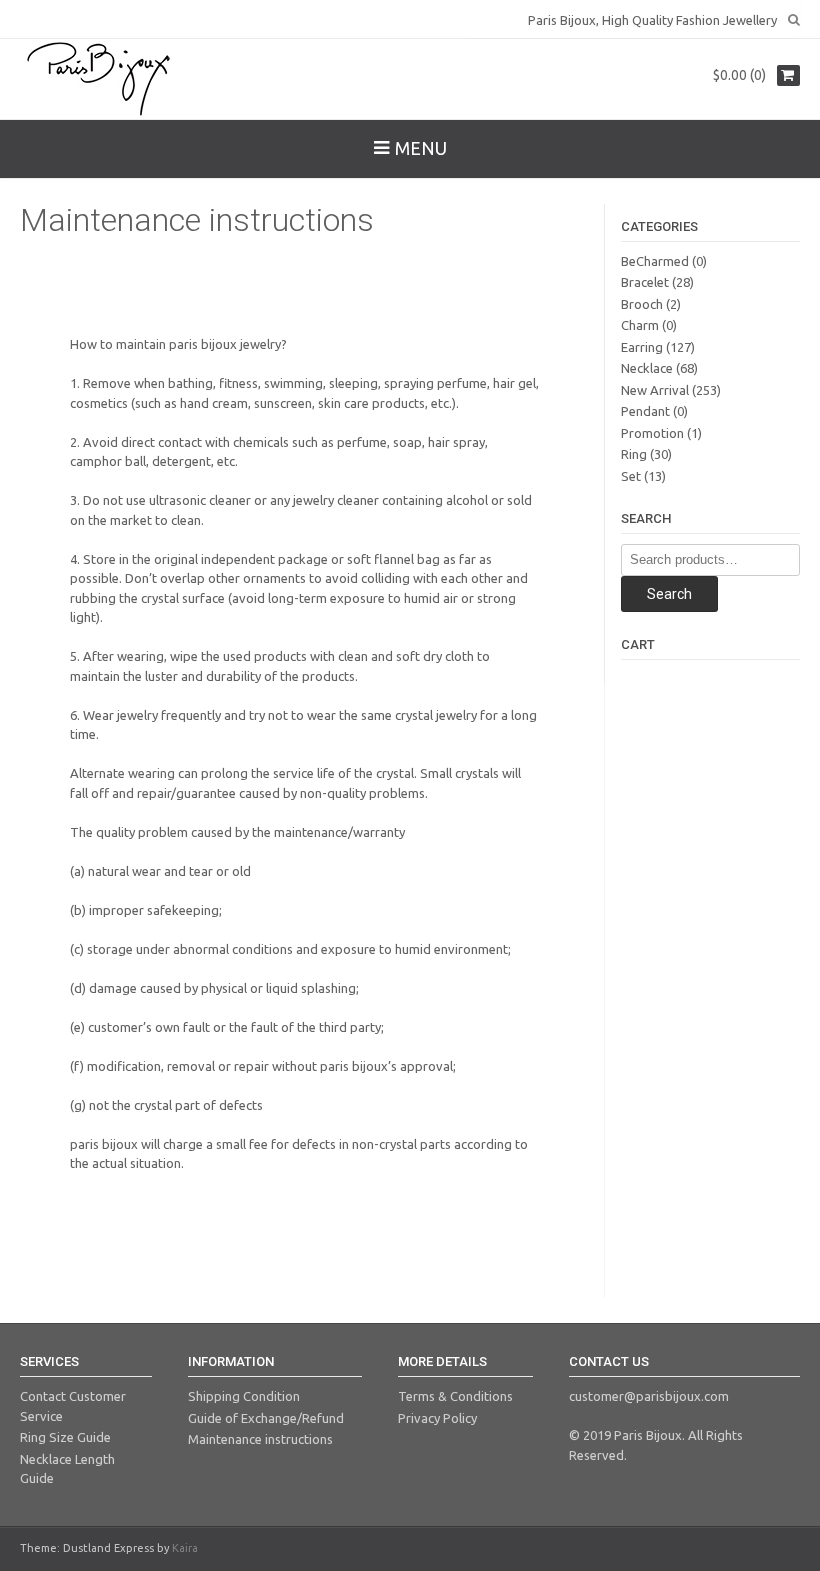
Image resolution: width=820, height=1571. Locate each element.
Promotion (652, 433)
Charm (640, 325)
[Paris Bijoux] (100, 79)
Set (631, 476)
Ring (634, 454)
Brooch (642, 304)
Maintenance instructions (260, 1439)
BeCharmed (655, 261)
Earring (642, 347)
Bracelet (645, 282)
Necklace (647, 368)
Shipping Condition (244, 1396)
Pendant (645, 411)
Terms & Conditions (455, 1396)
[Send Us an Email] (26, 18)
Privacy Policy (437, 1418)
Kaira (185, 1548)
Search (669, 594)
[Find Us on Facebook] (44, 18)
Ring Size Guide (65, 1437)
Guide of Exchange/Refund (266, 1418)
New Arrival (655, 390)
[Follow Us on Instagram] (62, 18)
